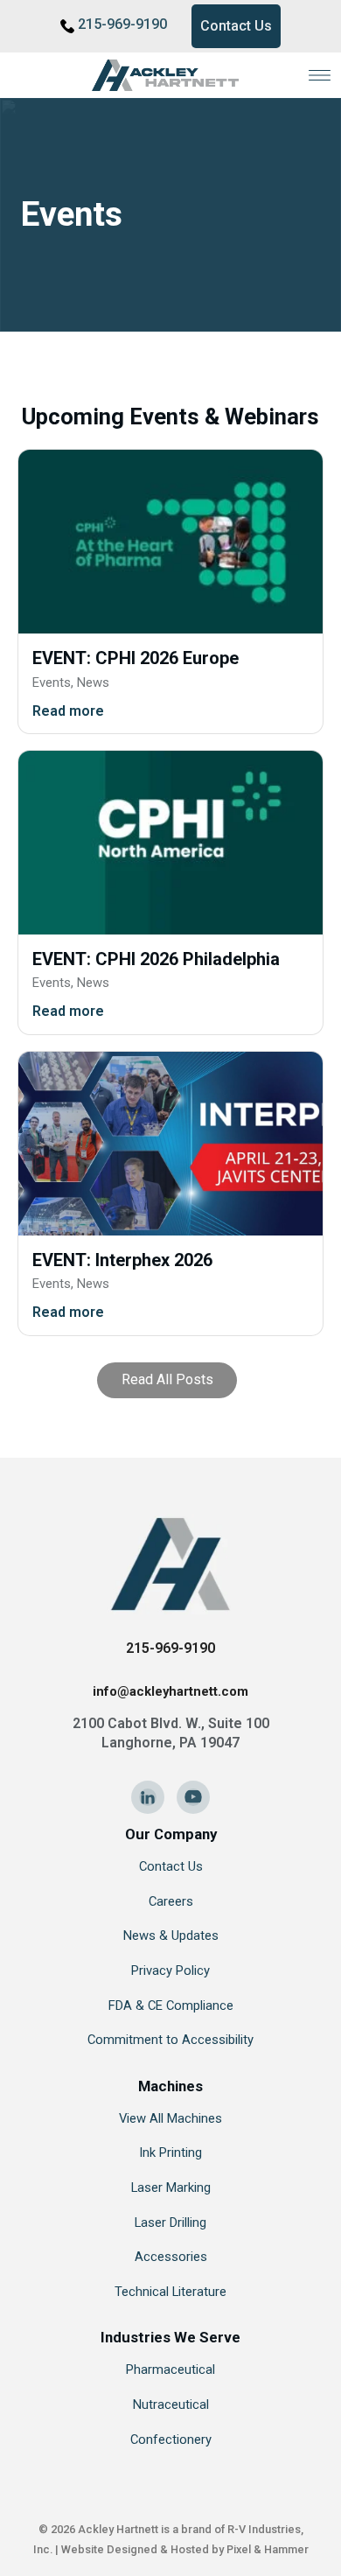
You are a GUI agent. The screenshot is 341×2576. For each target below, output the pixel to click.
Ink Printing (170, 2152)
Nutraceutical (171, 2404)
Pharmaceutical (170, 2369)
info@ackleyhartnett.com (170, 1691)
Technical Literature (170, 2292)
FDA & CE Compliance (171, 2005)
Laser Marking (171, 2187)
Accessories (171, 2257)
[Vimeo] (193, 1797)
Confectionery (171, 2439)
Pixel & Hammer (268, 2549)
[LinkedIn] (148, 1797)
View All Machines (170, 2118)
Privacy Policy (170, 1970)
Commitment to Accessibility (170, 2040)
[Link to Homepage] (170, 75)
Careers (171, 1901)
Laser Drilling (170, 2222)
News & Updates (171, 1935)
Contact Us (236, 26)
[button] (320, 75)
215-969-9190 (122, 24)
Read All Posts (167, 1379)
